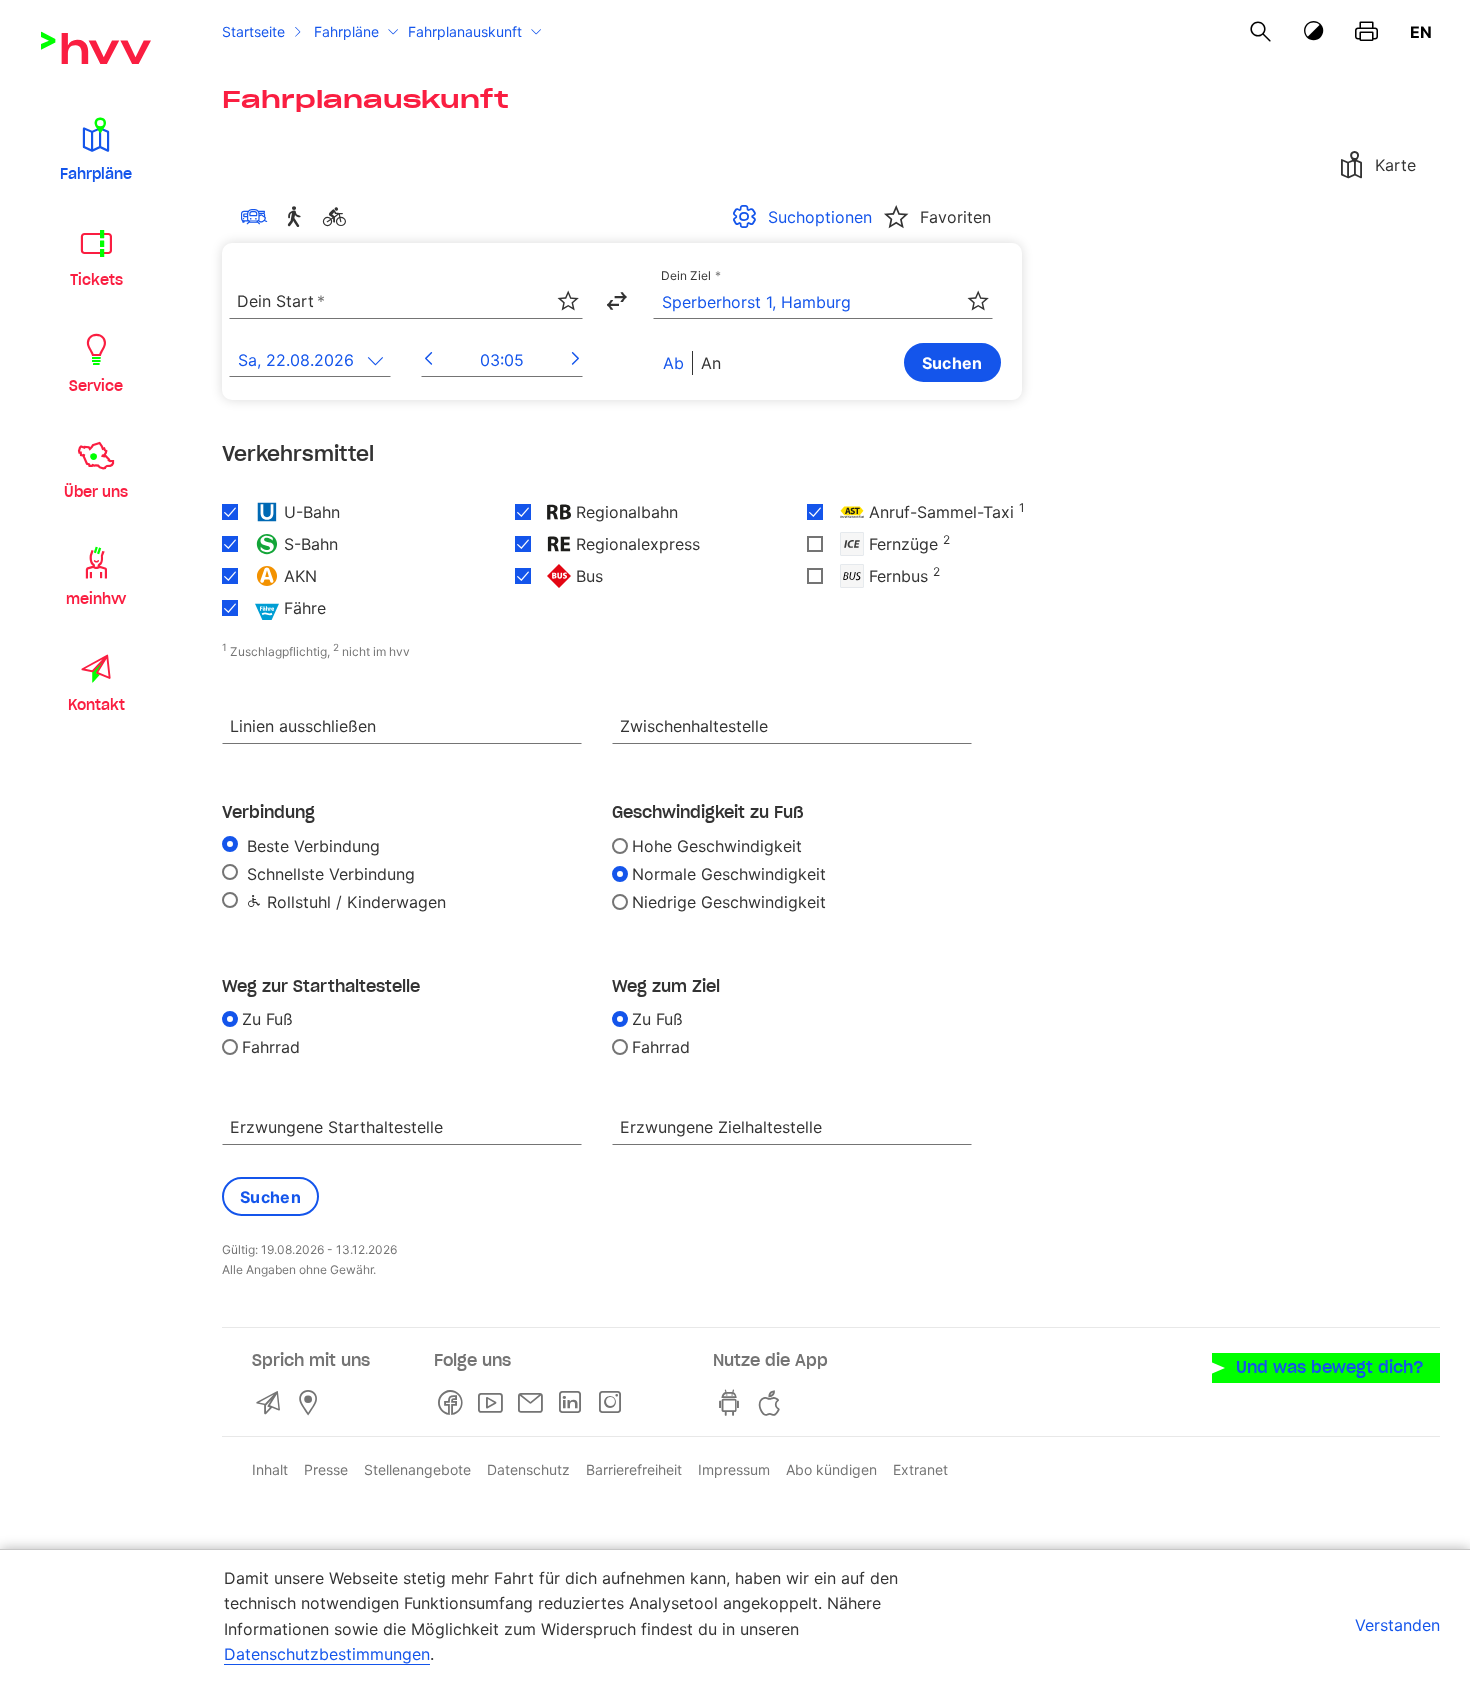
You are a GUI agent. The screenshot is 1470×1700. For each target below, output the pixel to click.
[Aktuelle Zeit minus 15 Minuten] (428, 360)
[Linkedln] (574, 1403)
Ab (673, 363)
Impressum (734, 1469)
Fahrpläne (346, 31)
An (711, 363)
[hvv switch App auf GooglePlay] (733, 1403)
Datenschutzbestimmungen (327, 1654)
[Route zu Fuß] (298, 217)
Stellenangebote (417, 1469)
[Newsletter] (534, 1403)
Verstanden (1397, 1625)
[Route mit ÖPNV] (258, 217)
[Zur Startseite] (96, 48)
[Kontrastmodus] (1314, 31)
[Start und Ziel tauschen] (616, 301)
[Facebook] (454, 1403)
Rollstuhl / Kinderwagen (354, 902)
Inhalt (270, 1469)
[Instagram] (614, 1403)
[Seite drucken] (1366, 32)
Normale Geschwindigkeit (729, 874)
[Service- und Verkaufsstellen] (312, 1403)
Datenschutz (528, 1469)
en (1421, 32)
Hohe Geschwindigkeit (717, 846)
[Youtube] (494, 1403)
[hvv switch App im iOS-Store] (773, 1403)
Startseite (253, 31)
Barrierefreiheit (634, 1469)
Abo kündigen (831, 1469)
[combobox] (406, 302)
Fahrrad (271, 1047)
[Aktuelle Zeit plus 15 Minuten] (575, 360)
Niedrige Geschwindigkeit (729, 902)
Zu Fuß (267, 1019)
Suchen (952, 363)
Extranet (920, 1469)
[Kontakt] (272, 1403)
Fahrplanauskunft (465, 31)
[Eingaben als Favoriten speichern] (568, 301)
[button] (96, 148)
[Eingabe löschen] (567, 289)
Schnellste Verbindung (328, 874)
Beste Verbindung (311, 846)
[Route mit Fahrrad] (338, 217)
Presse (326, 1469)
